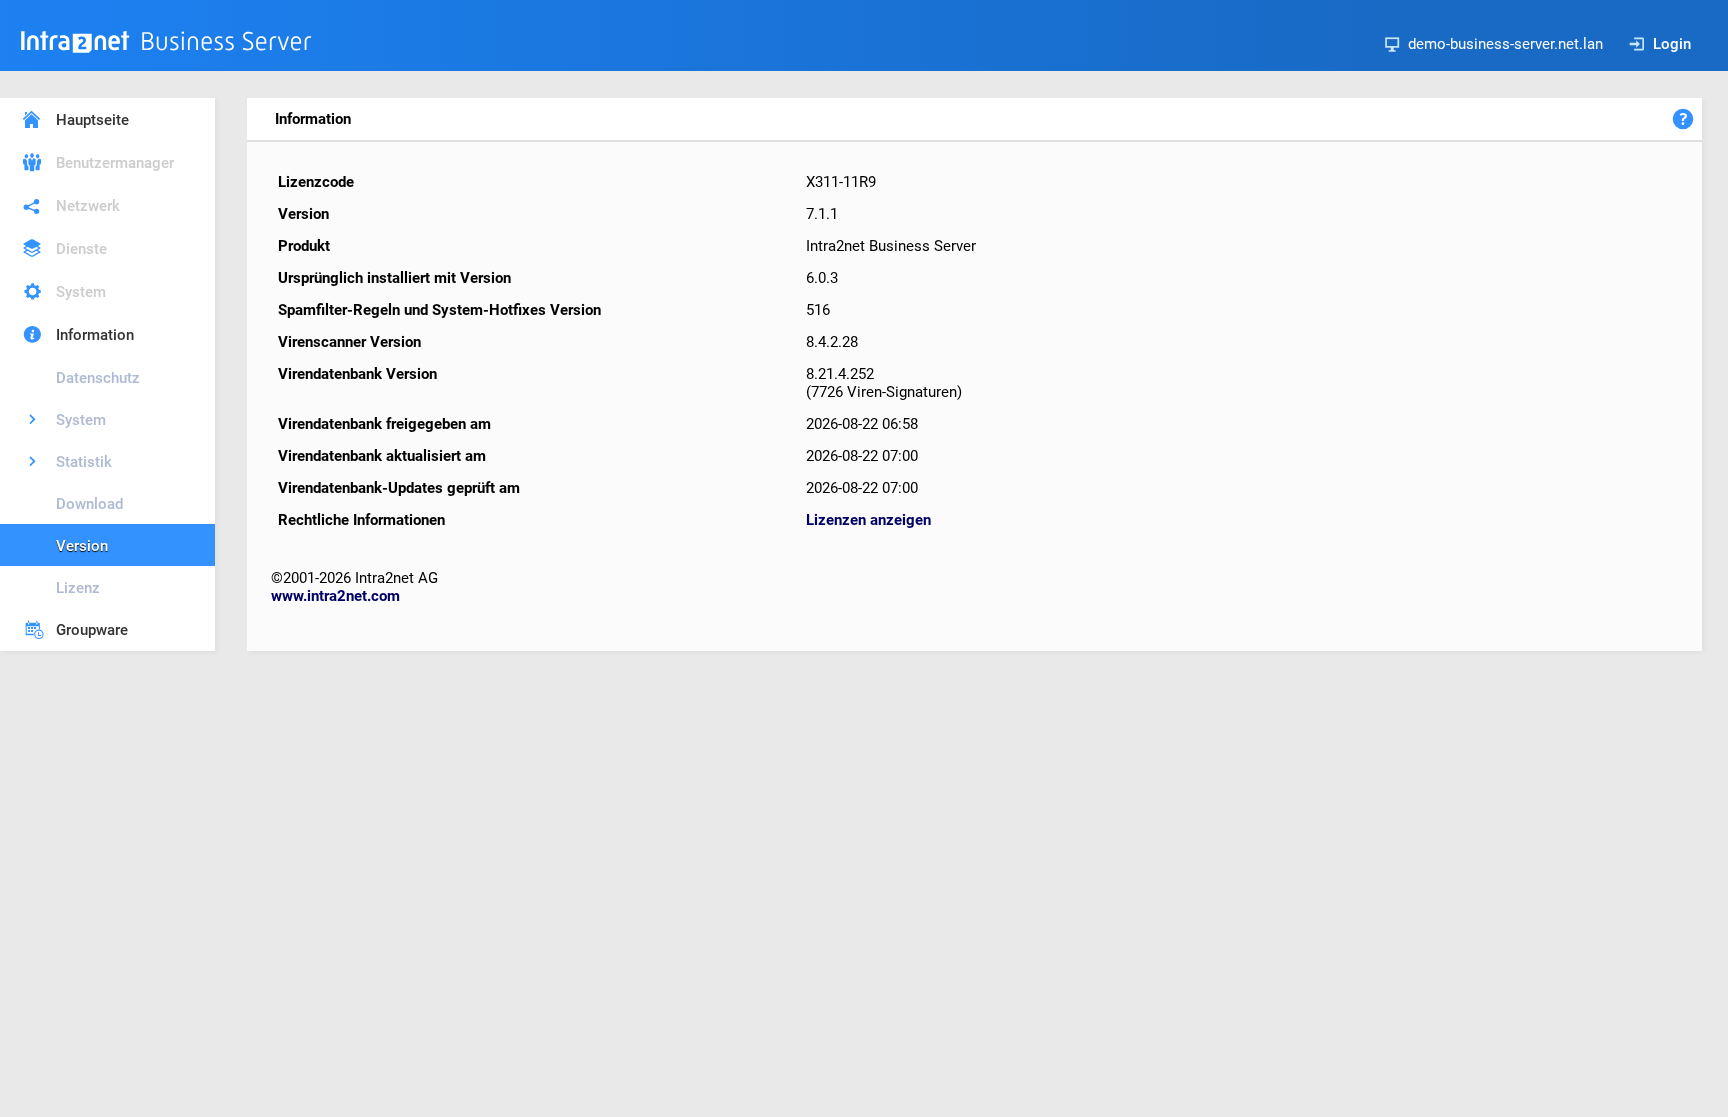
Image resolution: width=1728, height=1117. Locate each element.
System (81, 292)
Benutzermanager (115, 163)
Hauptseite (92, 120)
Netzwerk (88, 206)
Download (89, 504)
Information (95, 335)
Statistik (84, 462)
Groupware (92, 630)
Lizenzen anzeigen (868, 520)
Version (82, 546)
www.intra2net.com (335, 596)
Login (1672, 44)
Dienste (81, 249)
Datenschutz (98, 378)
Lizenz (78, 588)
